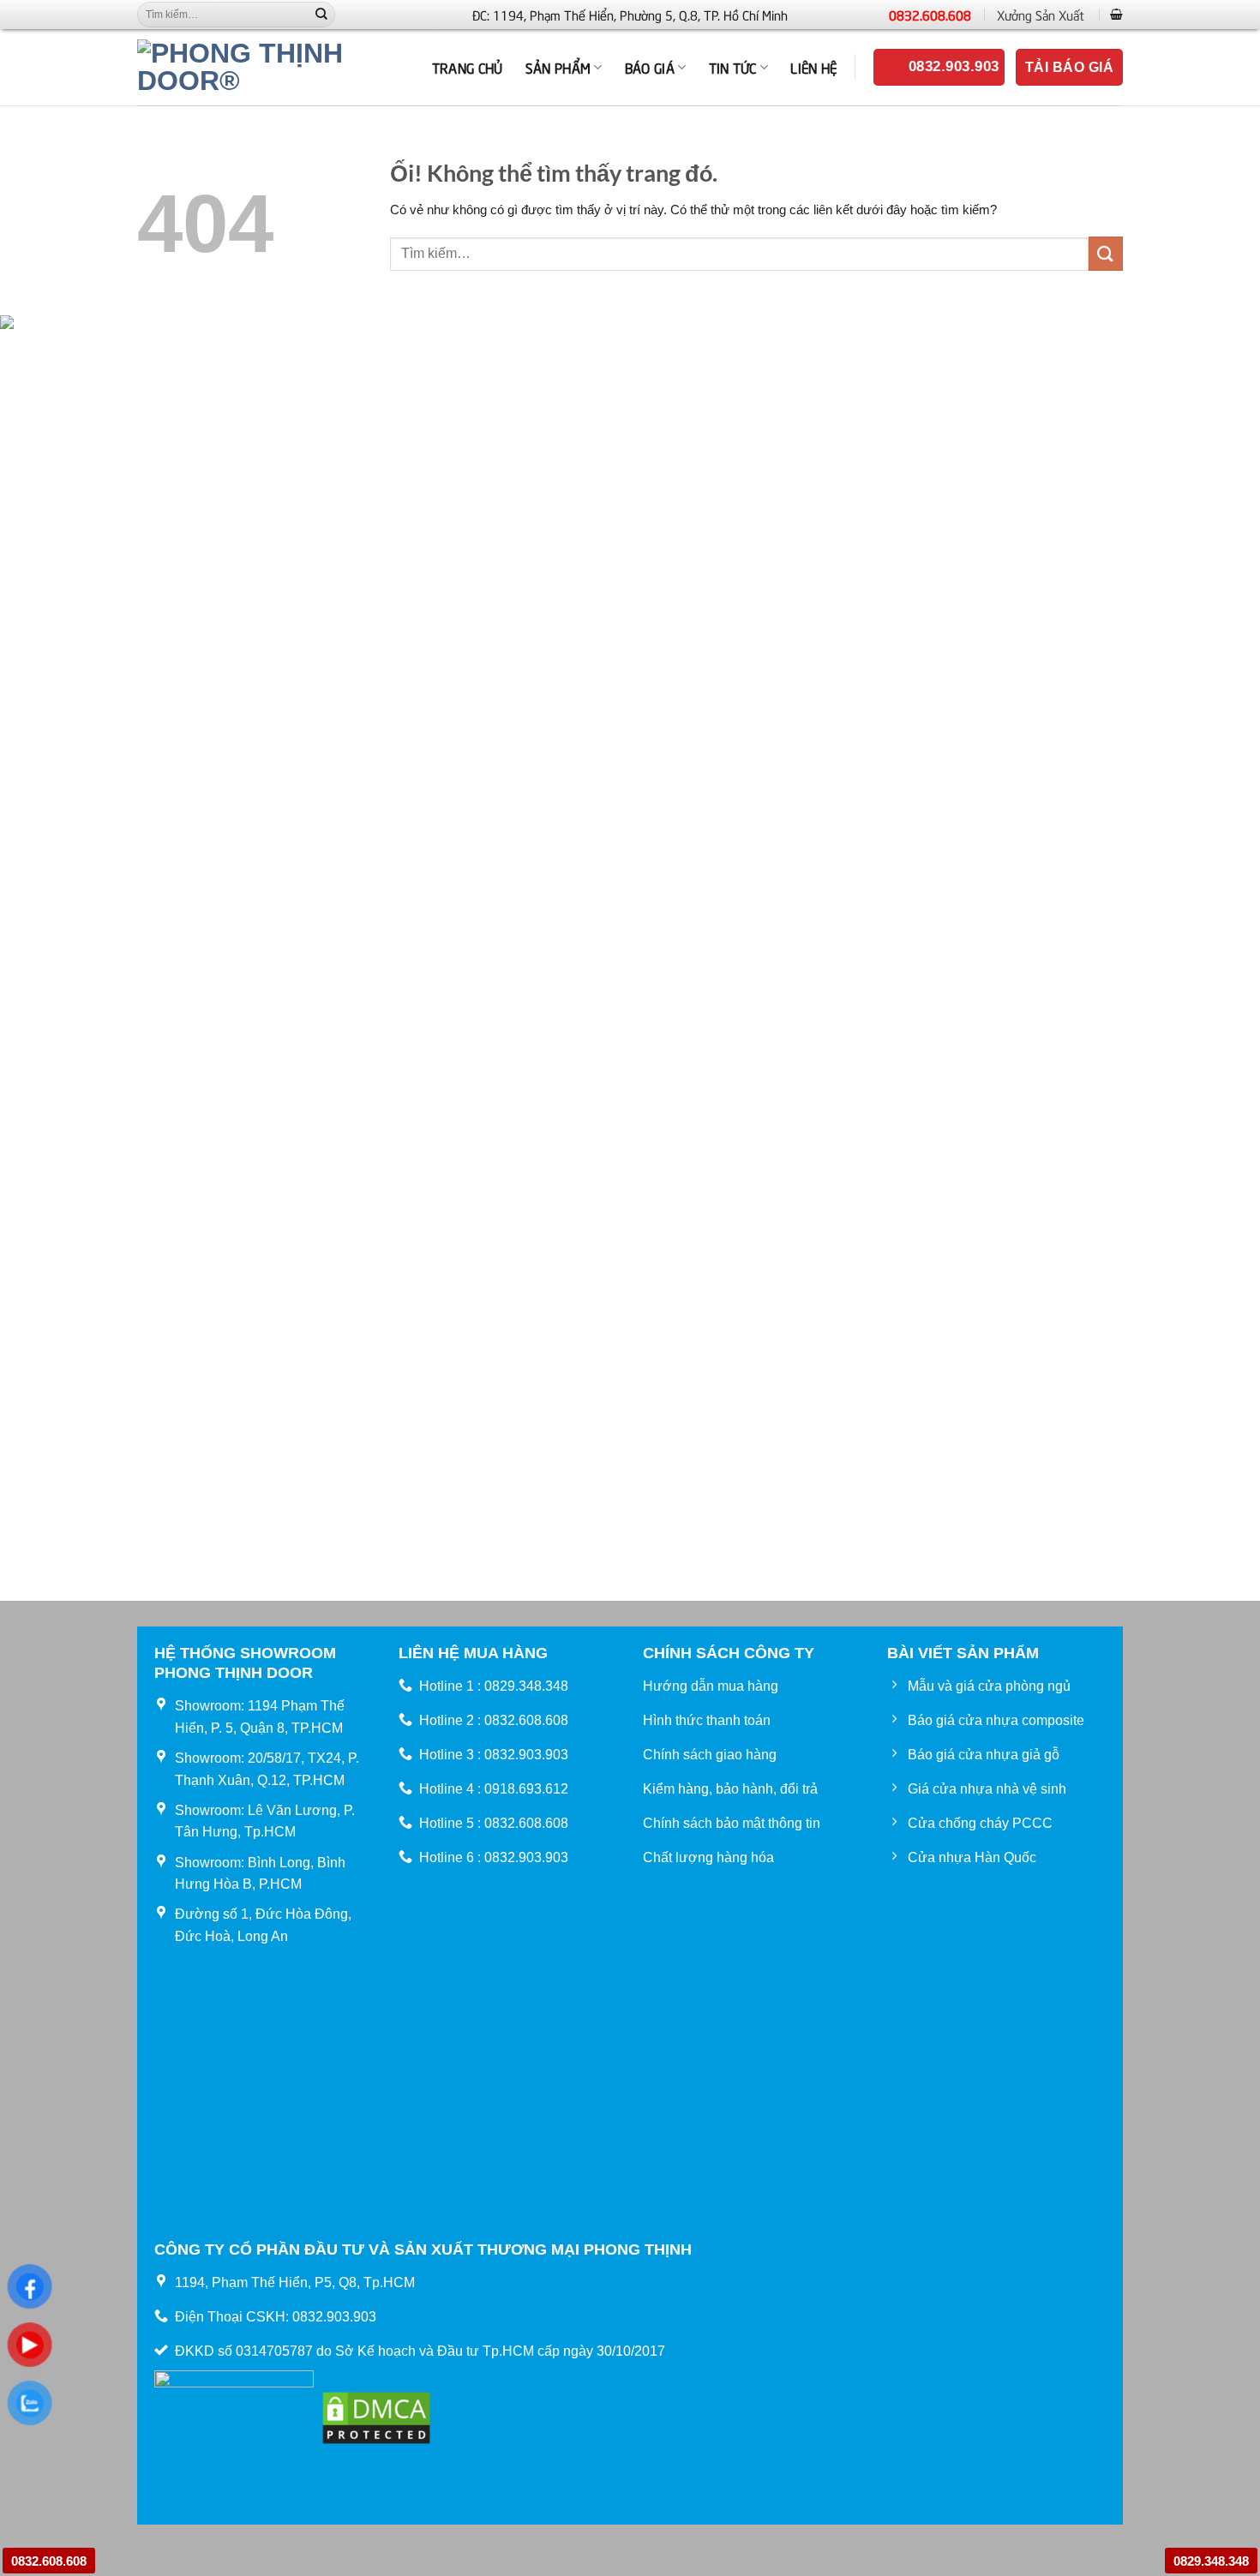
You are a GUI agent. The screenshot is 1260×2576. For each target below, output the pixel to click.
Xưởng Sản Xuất (1041, 15)
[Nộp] (321, 15)
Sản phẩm (558, 67)
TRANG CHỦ (468, 67)
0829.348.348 (1211, 2561)
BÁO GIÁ (650, 67)
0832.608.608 (930, 15)
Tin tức (733, 67)
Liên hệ (813, 67)
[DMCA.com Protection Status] (376, 2416)
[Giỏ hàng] (1116, 14)
